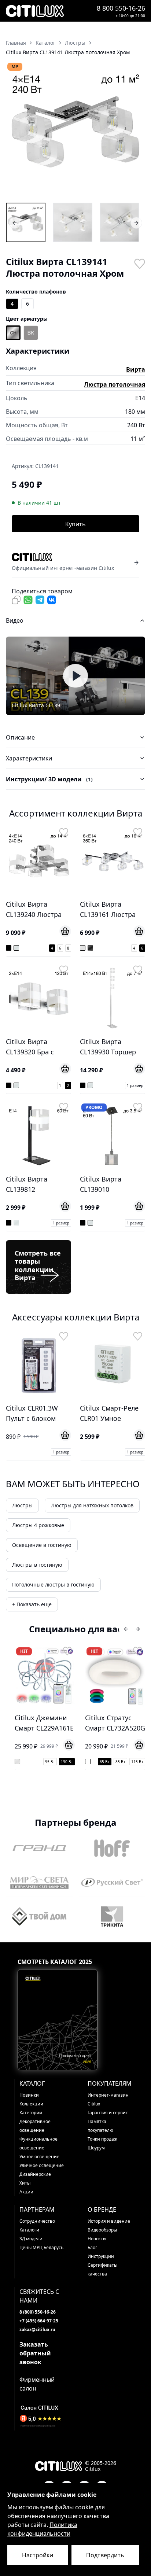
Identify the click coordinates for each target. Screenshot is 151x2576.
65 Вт (105, 1762)
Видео (15, 620)
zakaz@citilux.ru (37, 2330)
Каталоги (29, 2230)
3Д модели (31, 2239)
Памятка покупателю (100, 2126)
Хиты (25, 2183)
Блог (92, 2247)
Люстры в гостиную (37, 1565)
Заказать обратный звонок (35, 2353)
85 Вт (120, 1762)
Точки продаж (102, 2139)
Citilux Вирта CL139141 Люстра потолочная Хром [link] (68, 52)
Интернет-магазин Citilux (108, 2099)
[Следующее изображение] (135, 132)
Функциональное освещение (38, 2143)
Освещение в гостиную (42, 1545)
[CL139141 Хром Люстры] (73, 222)
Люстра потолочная (115, 384)
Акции (26, 2192)
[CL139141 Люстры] (26, 222)
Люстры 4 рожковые (38, 1525)
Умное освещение (39, 2157)
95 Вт (50, 1762)
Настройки (38, 2555)
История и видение (109, 2221)
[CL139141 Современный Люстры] (119, 222)
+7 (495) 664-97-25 (39, 2321)
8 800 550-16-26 (121, 8)
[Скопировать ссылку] (16, 600)
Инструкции (101, 2256)
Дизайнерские (35, 2174)
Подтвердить (105, 2555)
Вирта (136, 369)
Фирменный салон (37, 2384)
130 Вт (67, 1762)
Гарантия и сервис (108, 2113)
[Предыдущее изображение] (16, 132)
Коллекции (31, 2104)
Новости (97, 2239)
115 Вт (137, 1762)
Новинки (29, 2095)
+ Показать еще (32, 1604)
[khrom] (13, 333)
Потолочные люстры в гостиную (53, 1584)
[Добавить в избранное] (139, 263)
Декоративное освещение (35, 2126)
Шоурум (96, 2148)
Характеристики (29, 758)
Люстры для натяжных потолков (92, 1505)
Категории (31, 2113)
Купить (75, 524)
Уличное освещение (42, 2165)
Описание (20, 737)
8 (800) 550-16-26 (38, 2312)
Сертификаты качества (102, 2269)
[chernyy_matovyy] (31, 333)
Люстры (22, 1505)
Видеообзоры (102, 2230)
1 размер (135, 1086)
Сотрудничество (37, 2221)
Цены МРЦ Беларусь (41, 2247)
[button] (75, 132)
